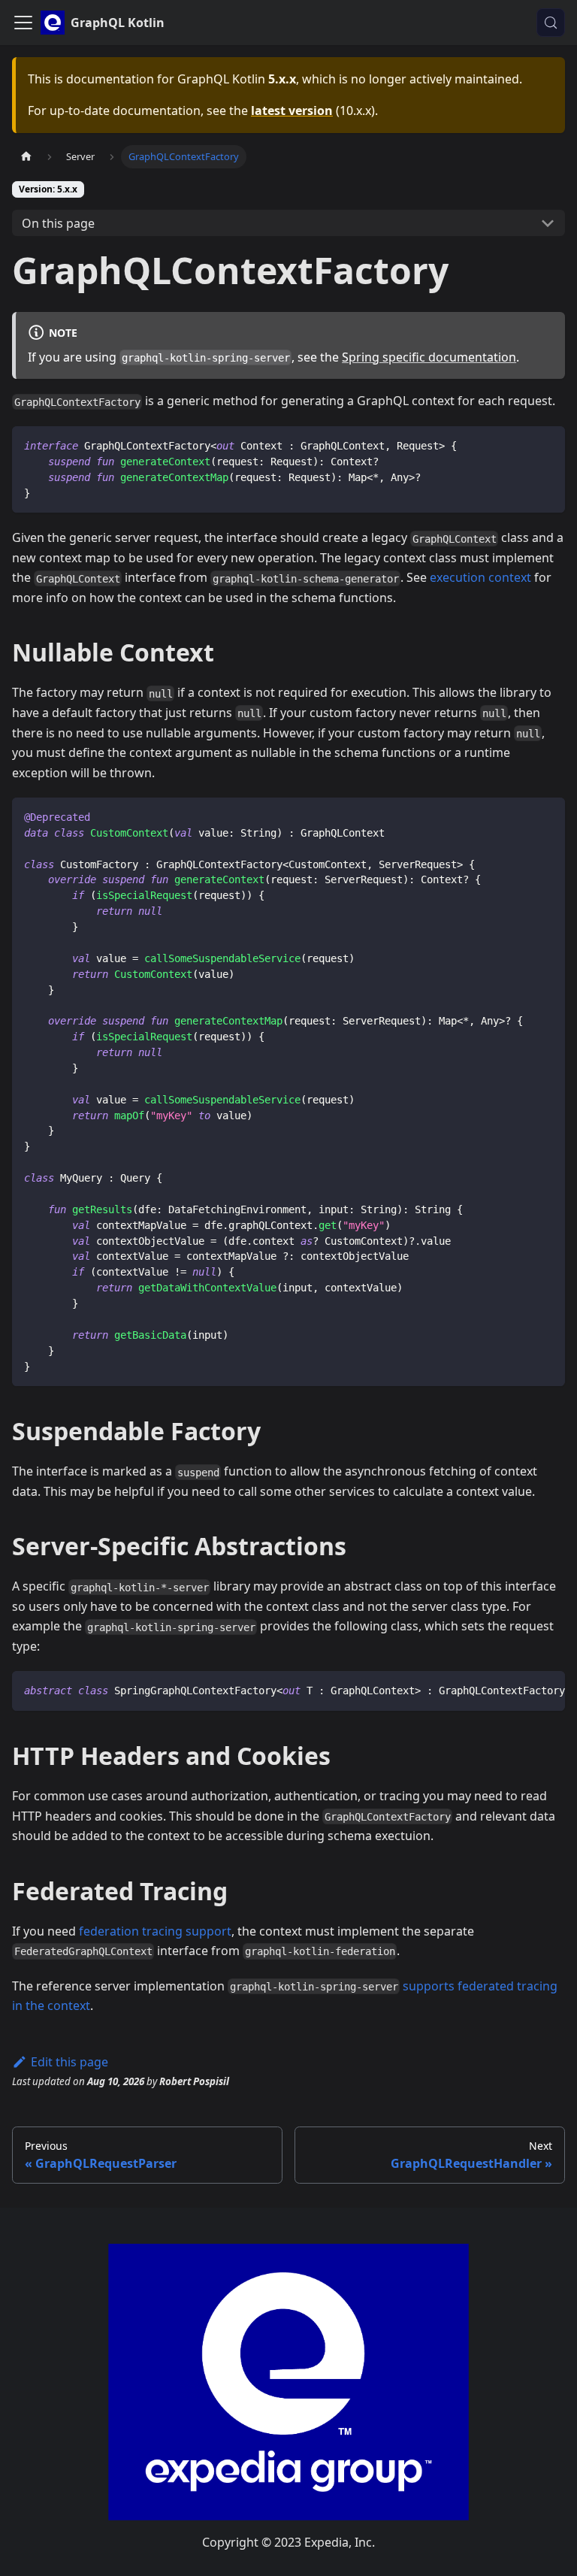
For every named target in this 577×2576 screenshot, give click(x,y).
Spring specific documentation (429, 357)
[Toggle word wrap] (519, 1690)
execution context (480, 577)
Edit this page (69, 2062)
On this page (58, 223)
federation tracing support (155, 1931)
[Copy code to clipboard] (547, 445)
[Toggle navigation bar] (23, 23)
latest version (292, 110)
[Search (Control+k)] (551, 23)
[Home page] (26, 157)
